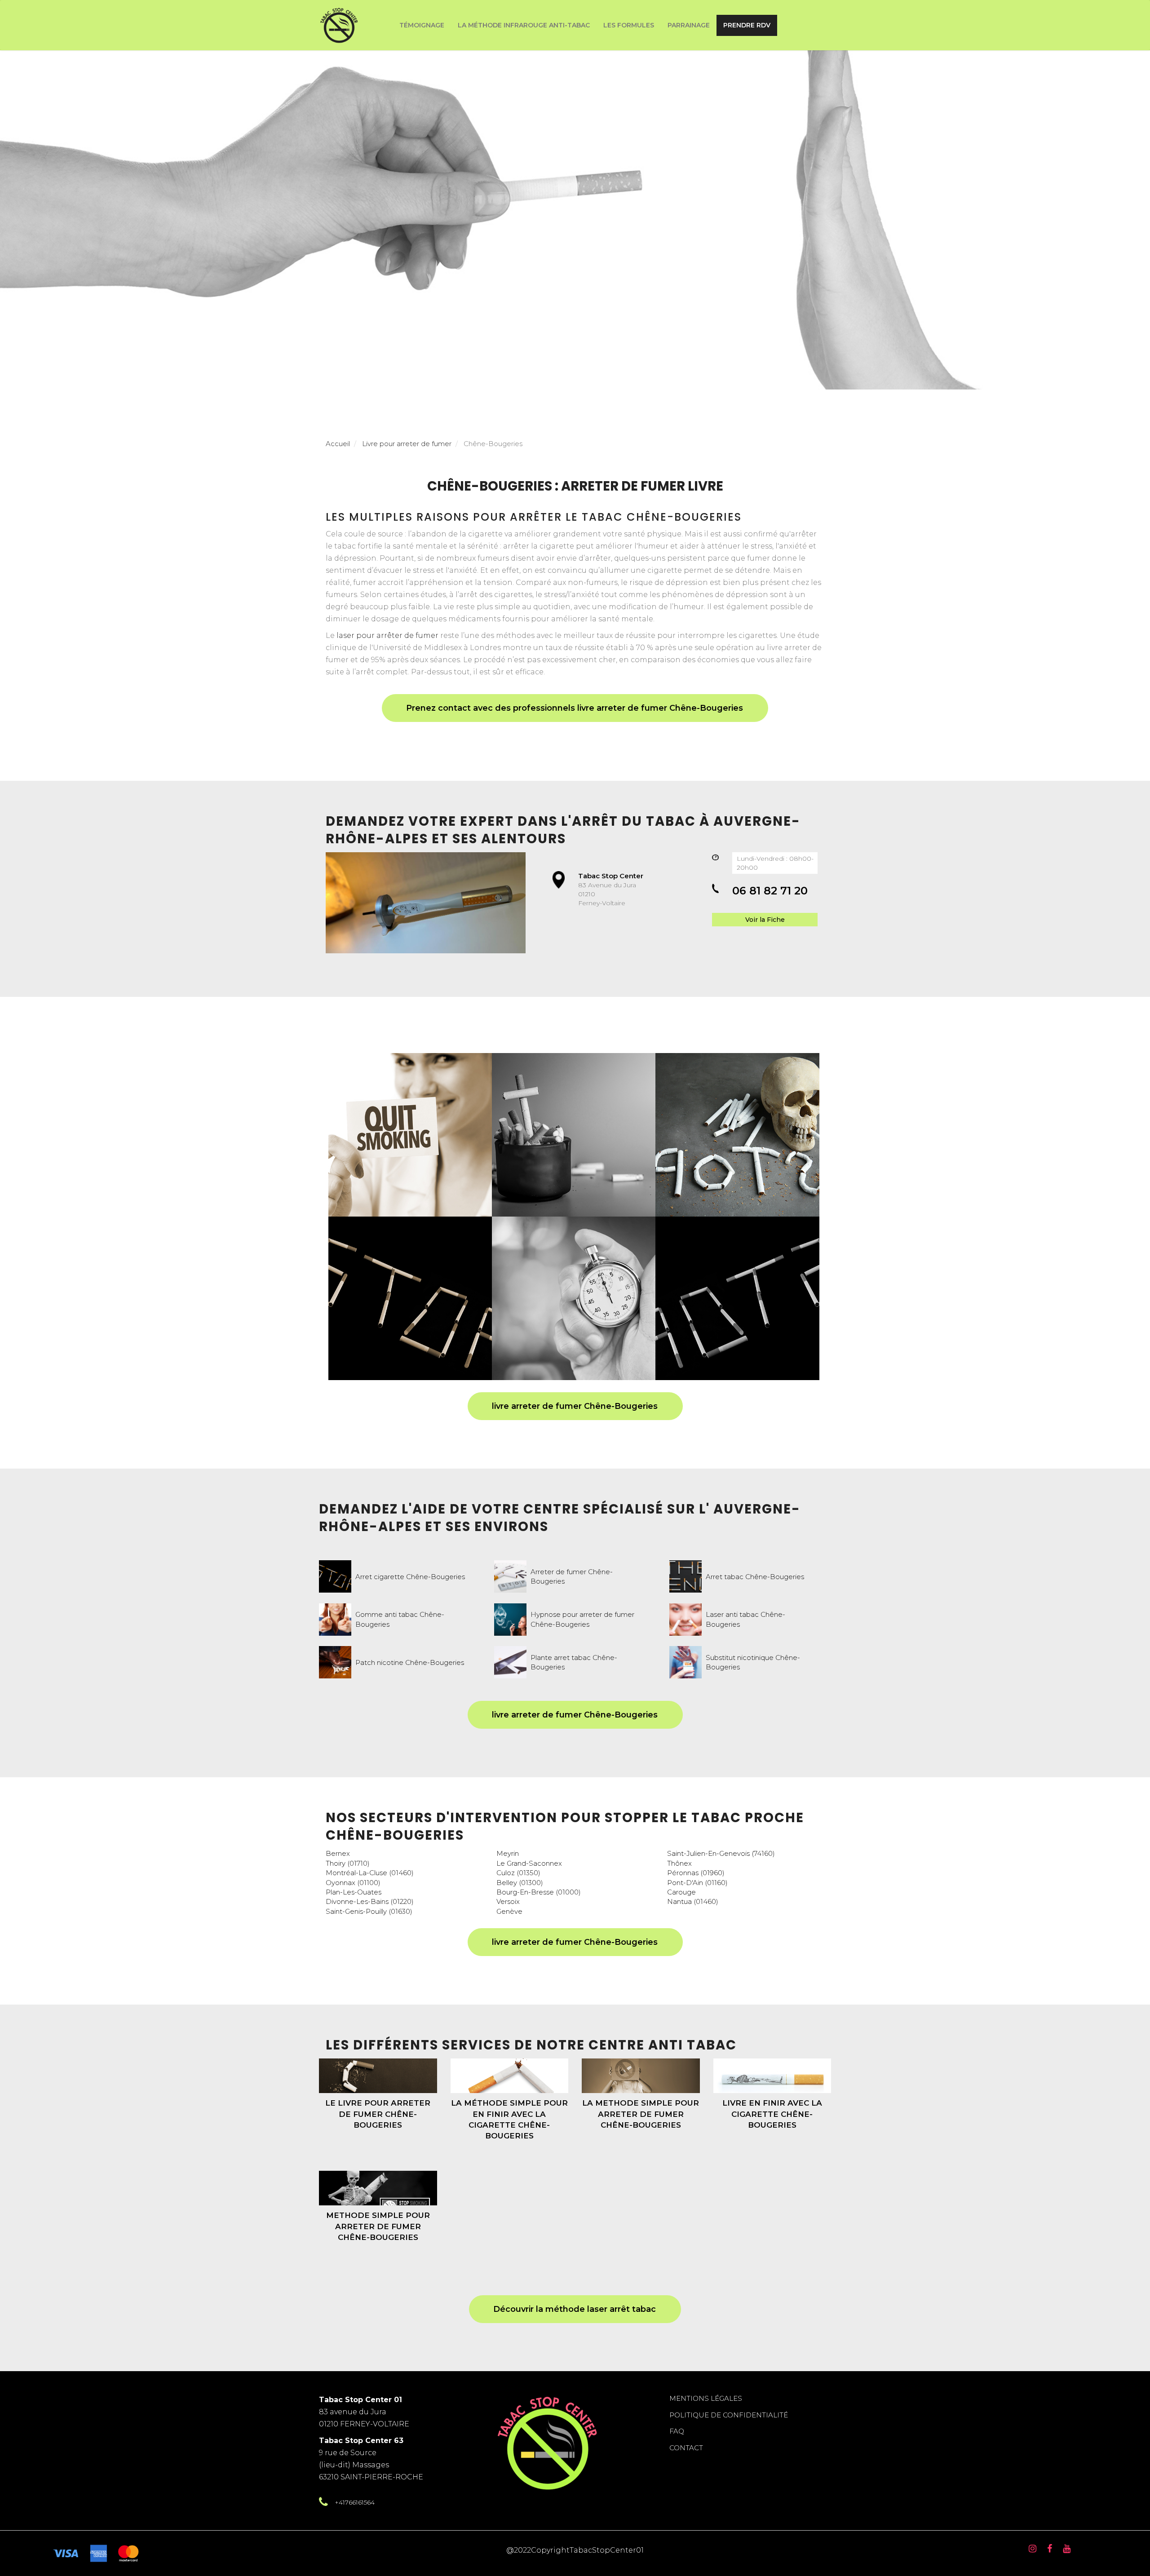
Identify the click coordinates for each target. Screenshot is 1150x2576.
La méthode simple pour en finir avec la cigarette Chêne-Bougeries (509, 2119)
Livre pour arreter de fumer (407, 444)
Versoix (508, 1901)
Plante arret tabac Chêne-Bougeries (574, 1662)
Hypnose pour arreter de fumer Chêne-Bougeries (582, 1619)
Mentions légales (706, 2398)
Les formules (629, 25)
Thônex (679, 1863)
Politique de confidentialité (729, 2415)
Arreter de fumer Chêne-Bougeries (572, 1576)
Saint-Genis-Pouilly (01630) (369, 1911)
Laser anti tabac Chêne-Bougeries (745, 1619)
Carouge (681, 1892)
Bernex (338, 1853)
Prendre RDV (747, 25)
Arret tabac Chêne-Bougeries (755, 1577)
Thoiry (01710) (348, 1863)
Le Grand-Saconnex (529, 1863)
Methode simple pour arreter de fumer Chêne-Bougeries (378, 2226)
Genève (509, 1911)
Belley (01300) (520, 1883)
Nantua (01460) (693, 1901)
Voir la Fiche (765, 920)
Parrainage (689, 25)
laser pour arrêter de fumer (387, 635)
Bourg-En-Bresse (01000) (539, 1892)
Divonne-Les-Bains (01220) (370, 1901)
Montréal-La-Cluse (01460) (370, 1873)
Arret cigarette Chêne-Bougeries (410, 1577)
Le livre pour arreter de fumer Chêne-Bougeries (378, 2114)
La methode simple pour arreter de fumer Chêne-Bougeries (641, 2114)
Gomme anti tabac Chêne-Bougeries (400, 1619)
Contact (686, 2448)
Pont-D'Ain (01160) (697, 1883)
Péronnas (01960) (696, 1873)
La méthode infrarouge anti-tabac (524, 25)
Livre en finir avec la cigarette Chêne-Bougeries (772, 2114)
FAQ (677, 2431)
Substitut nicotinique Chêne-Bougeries (753, 1662)
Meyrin (508, 1853)
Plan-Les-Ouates (354, 1892)
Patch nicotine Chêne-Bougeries (410, 1662)
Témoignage (422, 25)
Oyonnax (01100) (353, 1883)
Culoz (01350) (518, 1873)
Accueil (338, 444)
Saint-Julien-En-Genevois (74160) (721, 1853)
